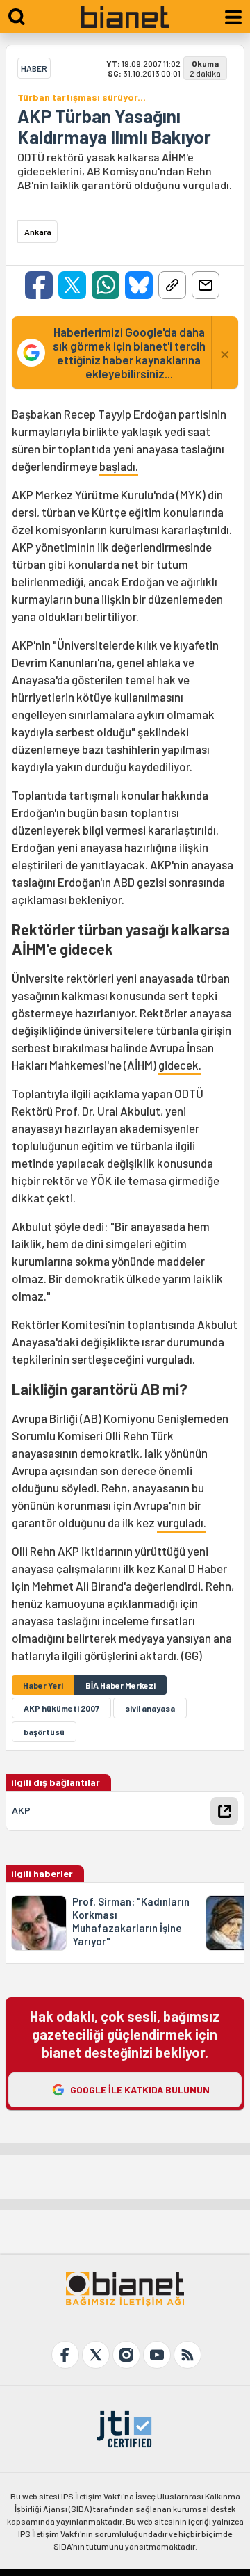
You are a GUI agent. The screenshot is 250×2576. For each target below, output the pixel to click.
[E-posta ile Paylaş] (206, 285)
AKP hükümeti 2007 (61, 1708)
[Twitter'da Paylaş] (72, 285)
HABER (34, 68)
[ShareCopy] (172, 285)
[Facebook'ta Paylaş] (39, 285)
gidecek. (180, 1065)
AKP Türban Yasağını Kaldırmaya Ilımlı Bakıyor (114, 127)
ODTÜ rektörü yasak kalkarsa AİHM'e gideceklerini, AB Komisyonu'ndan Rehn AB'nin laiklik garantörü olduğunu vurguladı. (125, 171)
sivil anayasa (150, 1708)
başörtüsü (44, 1732)
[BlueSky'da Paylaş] (139, 285)
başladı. (119, 466)
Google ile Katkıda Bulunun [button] (140, 2090)
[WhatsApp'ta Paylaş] (106, 285)
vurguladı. (182, 1522)
